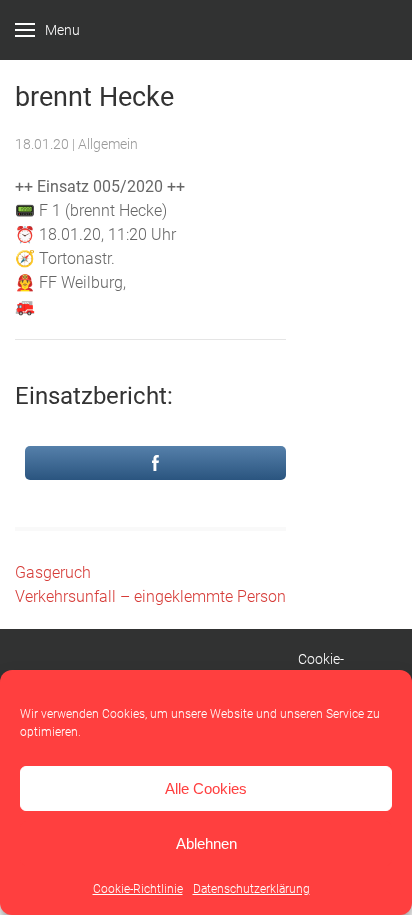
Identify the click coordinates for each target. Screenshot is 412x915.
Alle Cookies (206, 788)
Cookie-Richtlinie (138, 889)
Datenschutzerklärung (251, 889)
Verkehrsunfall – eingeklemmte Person (150, 596)
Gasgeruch (53, 572)
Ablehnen (206, 843)
